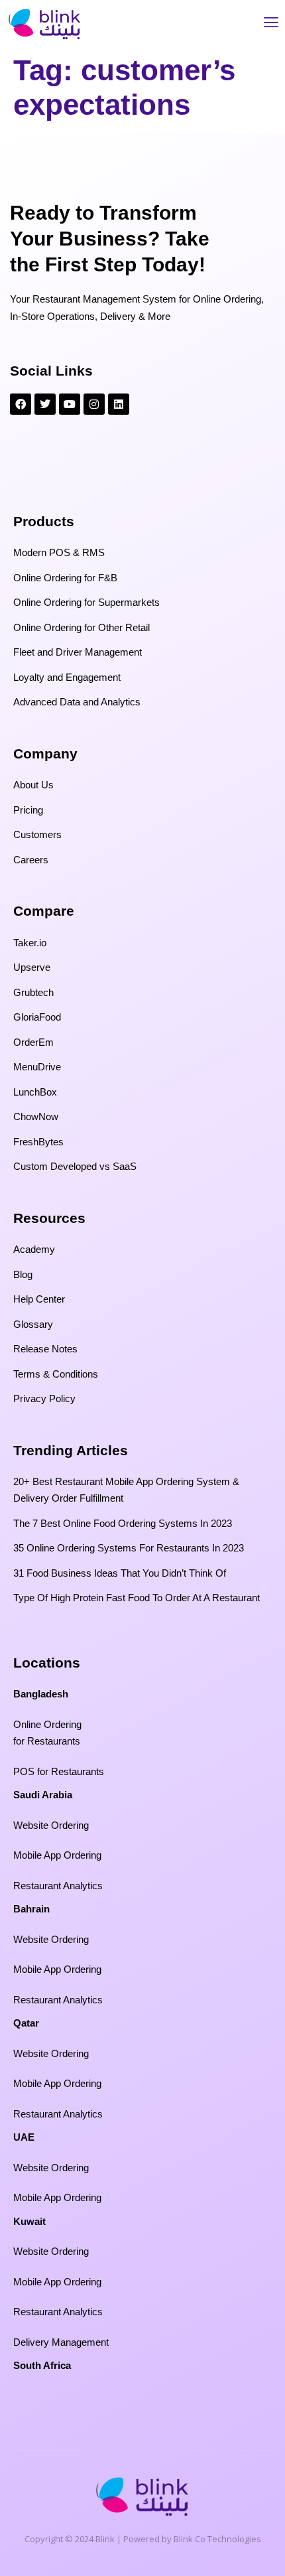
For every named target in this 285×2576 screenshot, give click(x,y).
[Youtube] (70, 404)
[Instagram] (94, 404)
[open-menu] (271, 24)
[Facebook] (21, 404)
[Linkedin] (119, 404)
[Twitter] (45, 404)
